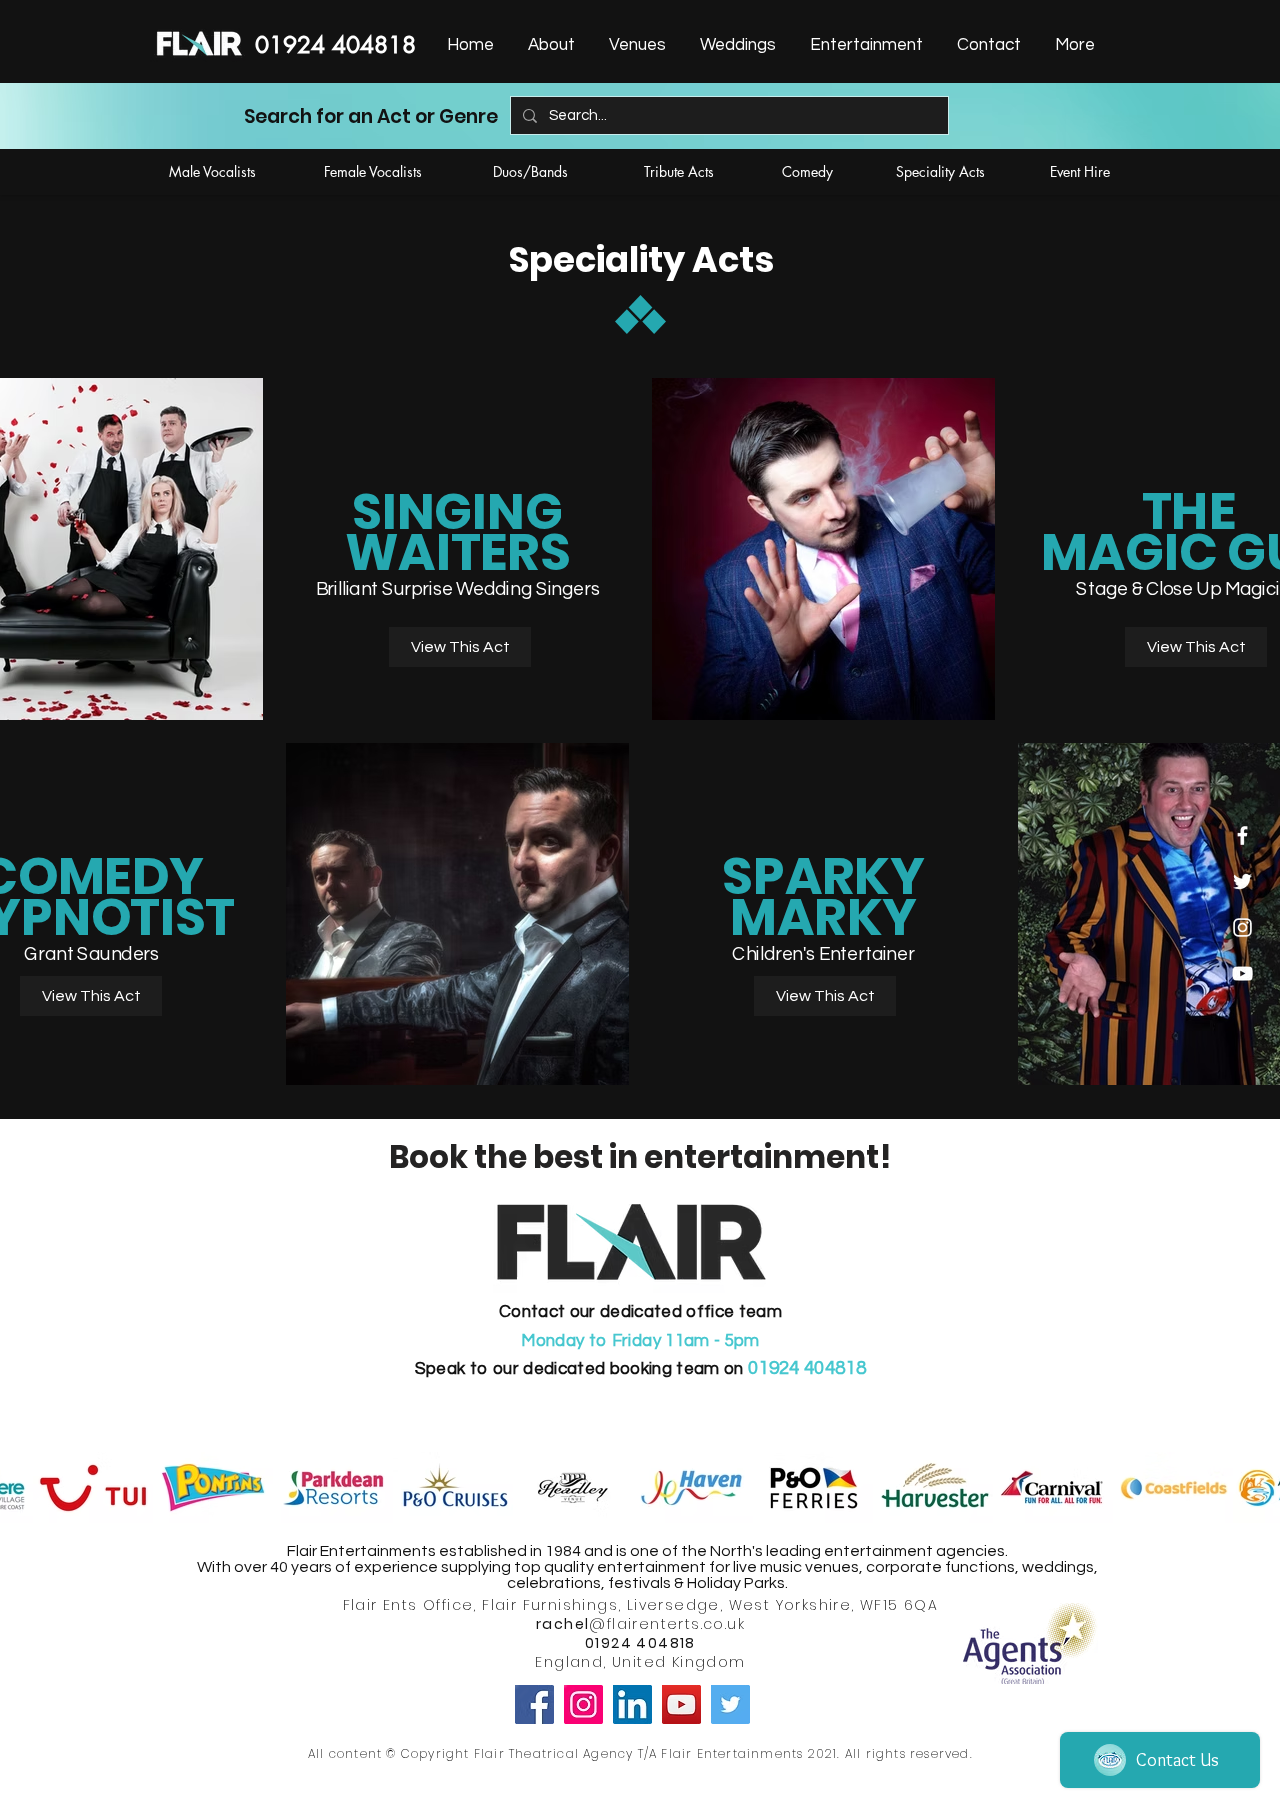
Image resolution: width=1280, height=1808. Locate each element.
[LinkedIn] (632, 1704)
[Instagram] (583, 1704)
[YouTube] (681, 1704)
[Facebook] (534, 1704)
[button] (864, 45)
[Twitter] (730, 1704)
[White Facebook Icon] (1242, 835)
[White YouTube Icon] (1242, 973)
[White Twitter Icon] (1242, 881)
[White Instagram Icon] (1242, 927)
